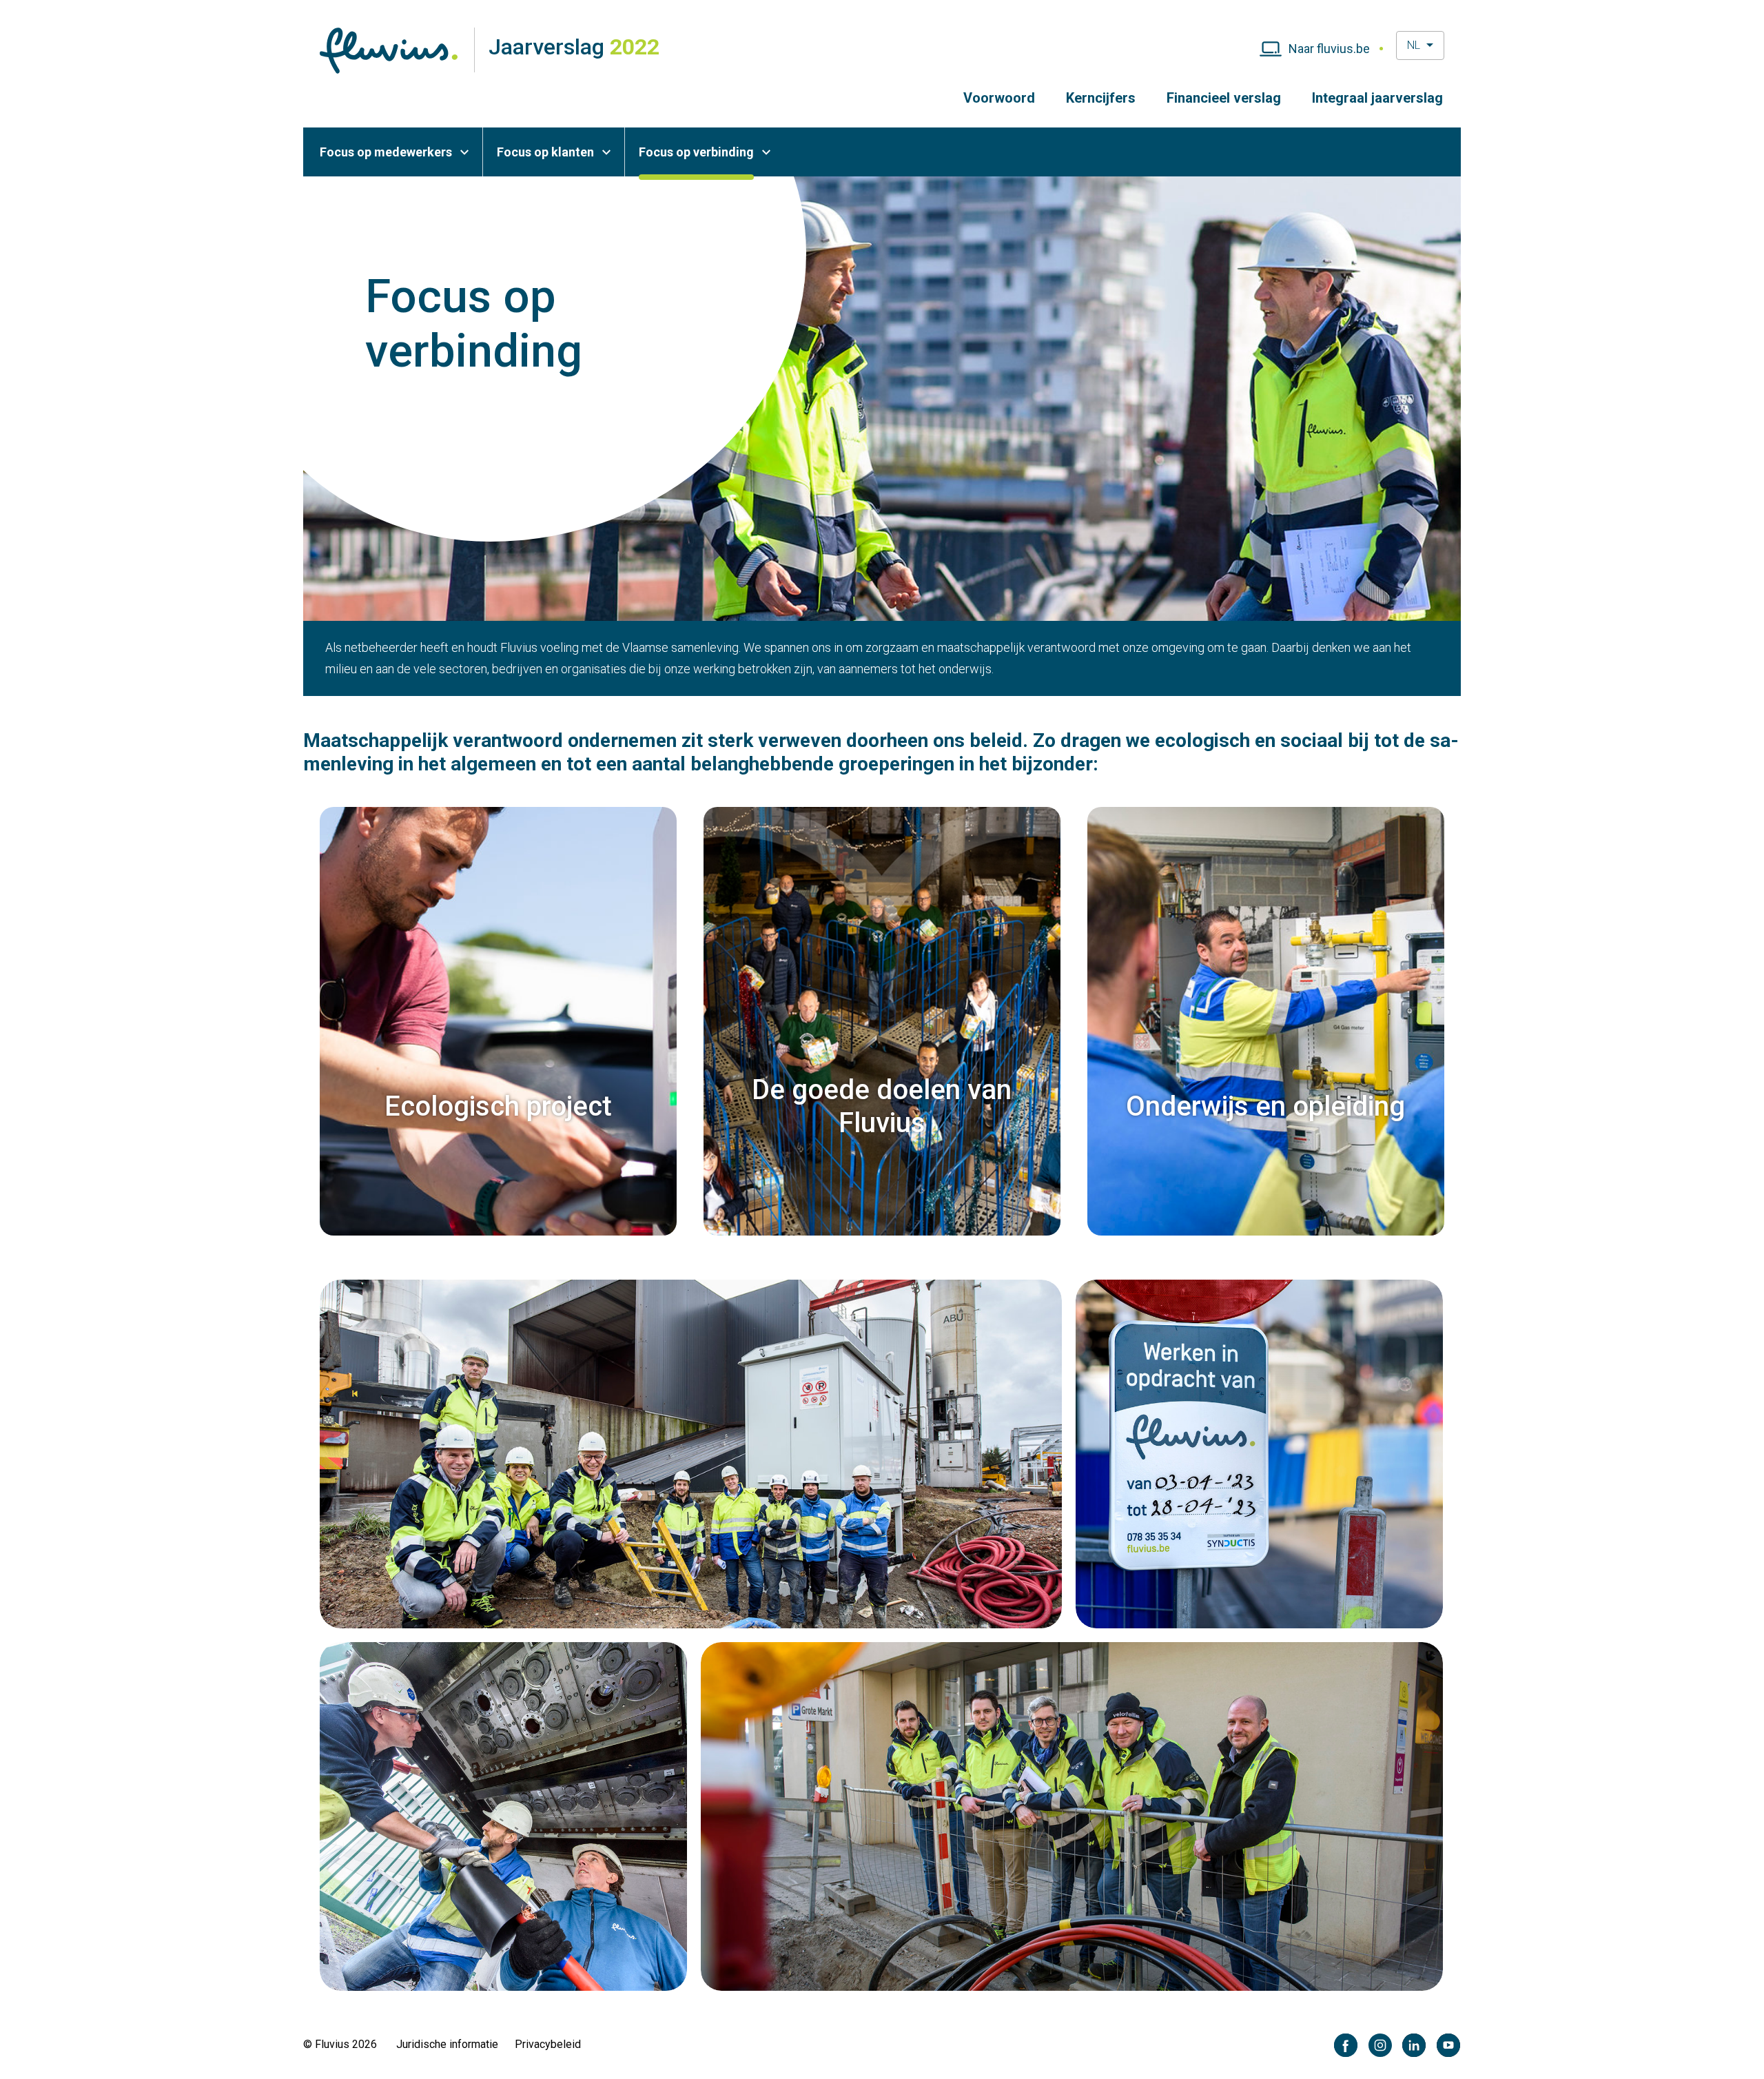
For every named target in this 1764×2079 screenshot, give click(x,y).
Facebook (1346, 2046)
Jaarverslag (574, 47)
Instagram (1381, 2046)
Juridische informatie (447, 2044)
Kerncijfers (1101, 98)
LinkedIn (1414, 2046)
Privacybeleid (548, 2044)
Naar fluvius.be (1329, 49)
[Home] (389, 50)
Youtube (1449, 2046)
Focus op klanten (545, 152)
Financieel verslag (1224, 98)
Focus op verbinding (696, 152)
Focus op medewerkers (386, 152)
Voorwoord (999, 98)
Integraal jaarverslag (1377, 98)
